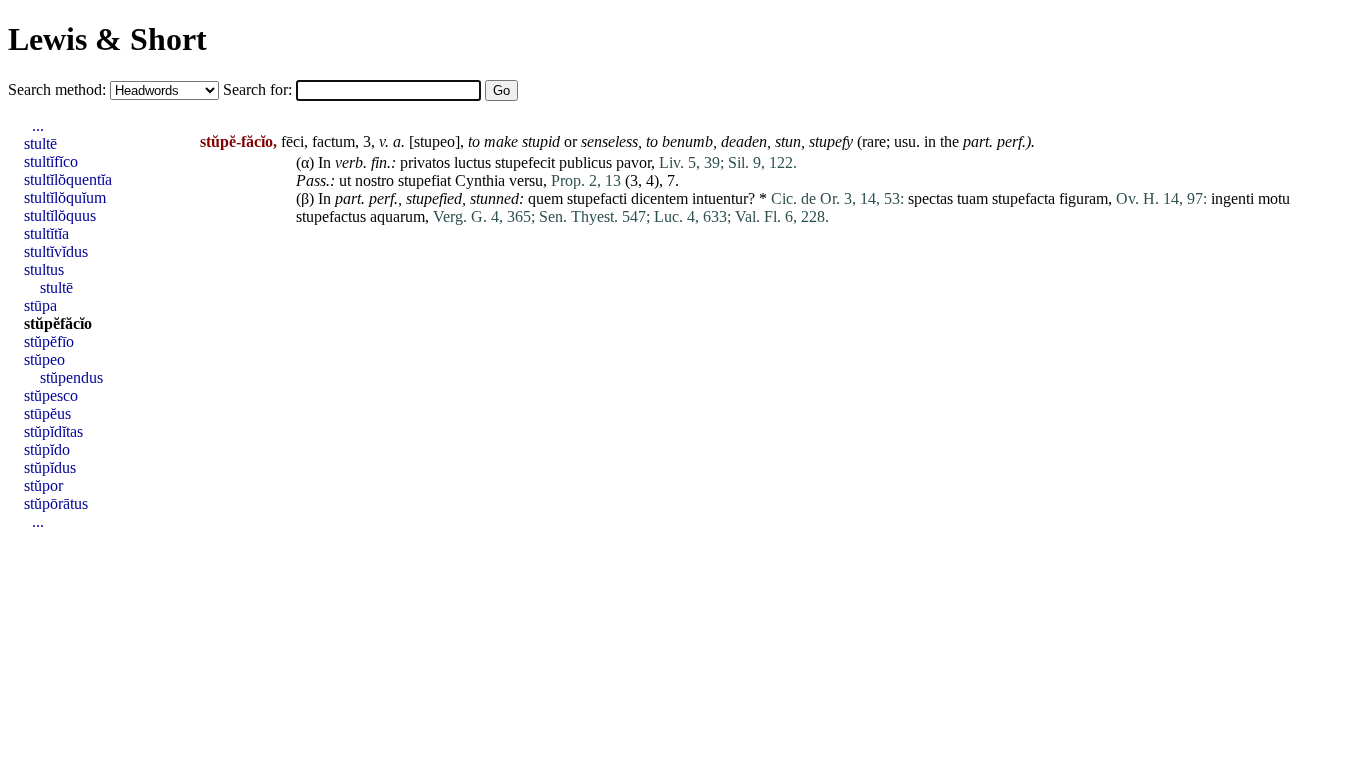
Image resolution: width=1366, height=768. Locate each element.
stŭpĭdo (47, 449)
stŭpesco (51, 395)
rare (874, 141)
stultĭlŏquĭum (65, 197)
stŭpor (43, 485)
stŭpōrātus (56, 503)
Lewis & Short (107, 39)
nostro (374, 180)
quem (545, 198)
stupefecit (525, 162)
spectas (930, 198)
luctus (472, 162)
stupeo (434, 141)
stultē (40, 143)
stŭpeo (44, 359)
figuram (1083, 198)
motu (1274, 198)
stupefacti (597, 198)
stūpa (40, 305)
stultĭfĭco (51, 161)
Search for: (259, 89)
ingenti (1232, 198)
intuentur (720, 198)
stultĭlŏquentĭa (68, 179)
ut (345, 180)
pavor (633, 162)
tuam (972, 198)
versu (526, 180)
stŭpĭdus (50, 467)
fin (379, 162)
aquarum (397, 216)
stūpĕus (47, 413)
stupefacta (1023, 198)
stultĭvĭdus (56, 251)
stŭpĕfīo (49, 341)
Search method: (59, 89)
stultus (44, 269)
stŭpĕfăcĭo (58, 323)
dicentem (659, 198)
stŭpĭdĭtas (53, 431)
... (38, 125)
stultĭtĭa (46, 233)
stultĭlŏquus (60, 215)
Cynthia (480, 180)
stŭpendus (71, 377)
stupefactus (331, 216)
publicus (585, 162)
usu (905, 141)
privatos (425, 162)
